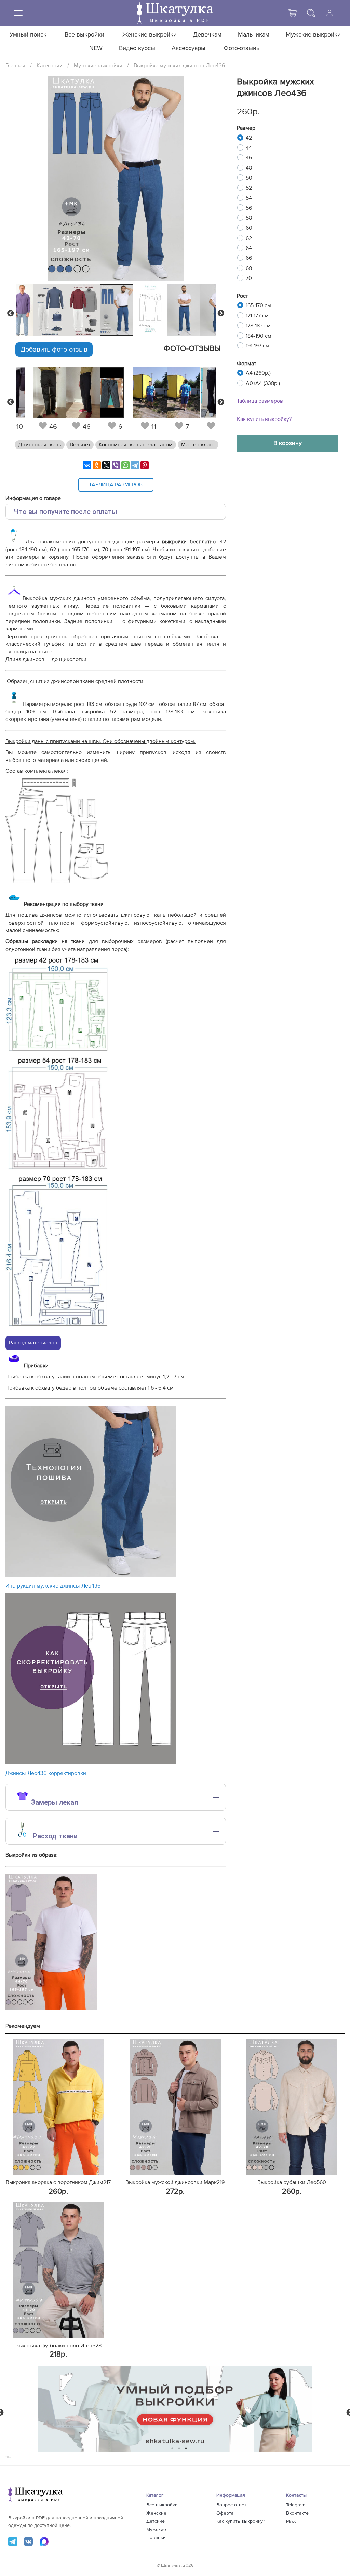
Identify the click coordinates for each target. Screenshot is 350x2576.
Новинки (156, 2538)
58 (249, 218)
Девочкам (207, 35)
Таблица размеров (260, 401)
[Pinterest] (145, 465)
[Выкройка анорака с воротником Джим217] (58, 2107)
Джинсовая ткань (40, 445)
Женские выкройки (150, 35)
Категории (50, 66)
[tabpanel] (115, 310)
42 (249, 138)
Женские (156, 2513)
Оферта (225, 2513)
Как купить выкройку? (264, 419)
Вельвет (80, 445)
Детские (156, 2521)
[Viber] (116, 465)
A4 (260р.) (258, 373)
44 (249, 148)
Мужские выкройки (313, 35)
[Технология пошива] (91, 1575)
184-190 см (259, 336)
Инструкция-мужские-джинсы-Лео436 (53, 1586)
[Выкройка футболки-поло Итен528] (58, 2270)
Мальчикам (254, 35)
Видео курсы (137, 48)
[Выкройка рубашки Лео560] (292, 2107)
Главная (15, 66)
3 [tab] (186, 2448)
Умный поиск (28, 35)
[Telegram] (135, 465)
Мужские (156, 2530)
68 (249, 268)
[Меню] (18, 13)
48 (249, 168)
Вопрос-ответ (231, 2505)
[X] (106, 465)
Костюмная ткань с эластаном (136, 445)
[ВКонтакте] (87, 465)
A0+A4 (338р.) (263, 383)
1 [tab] (172, 2448)
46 (249, 158)
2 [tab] (179, 2448)
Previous (11, 313)
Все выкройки (84, 35)
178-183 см (258, 326)
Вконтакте (297, 2513)
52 (249, 188)
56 (249, 208)
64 (249, 248)
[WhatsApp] (125, 465)
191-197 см (258, 346)
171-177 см (257, 316)
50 (249, 178)
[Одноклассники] (97, 465)
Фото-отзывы (242, 48)
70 (249, 278)
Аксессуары (189, 48)
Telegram (296, 2505)
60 (249, 228)
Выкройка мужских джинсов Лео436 (179, 66)
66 (249, 258)
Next (221, 313)
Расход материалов (33, 1343)
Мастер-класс (198, 445)
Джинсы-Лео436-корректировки (46, 1773)
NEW (96, 48)
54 (249, 198)
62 (249, 238)
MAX (291, 2521)
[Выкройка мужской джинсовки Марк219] (175, 2107)
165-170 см (258, 305)
